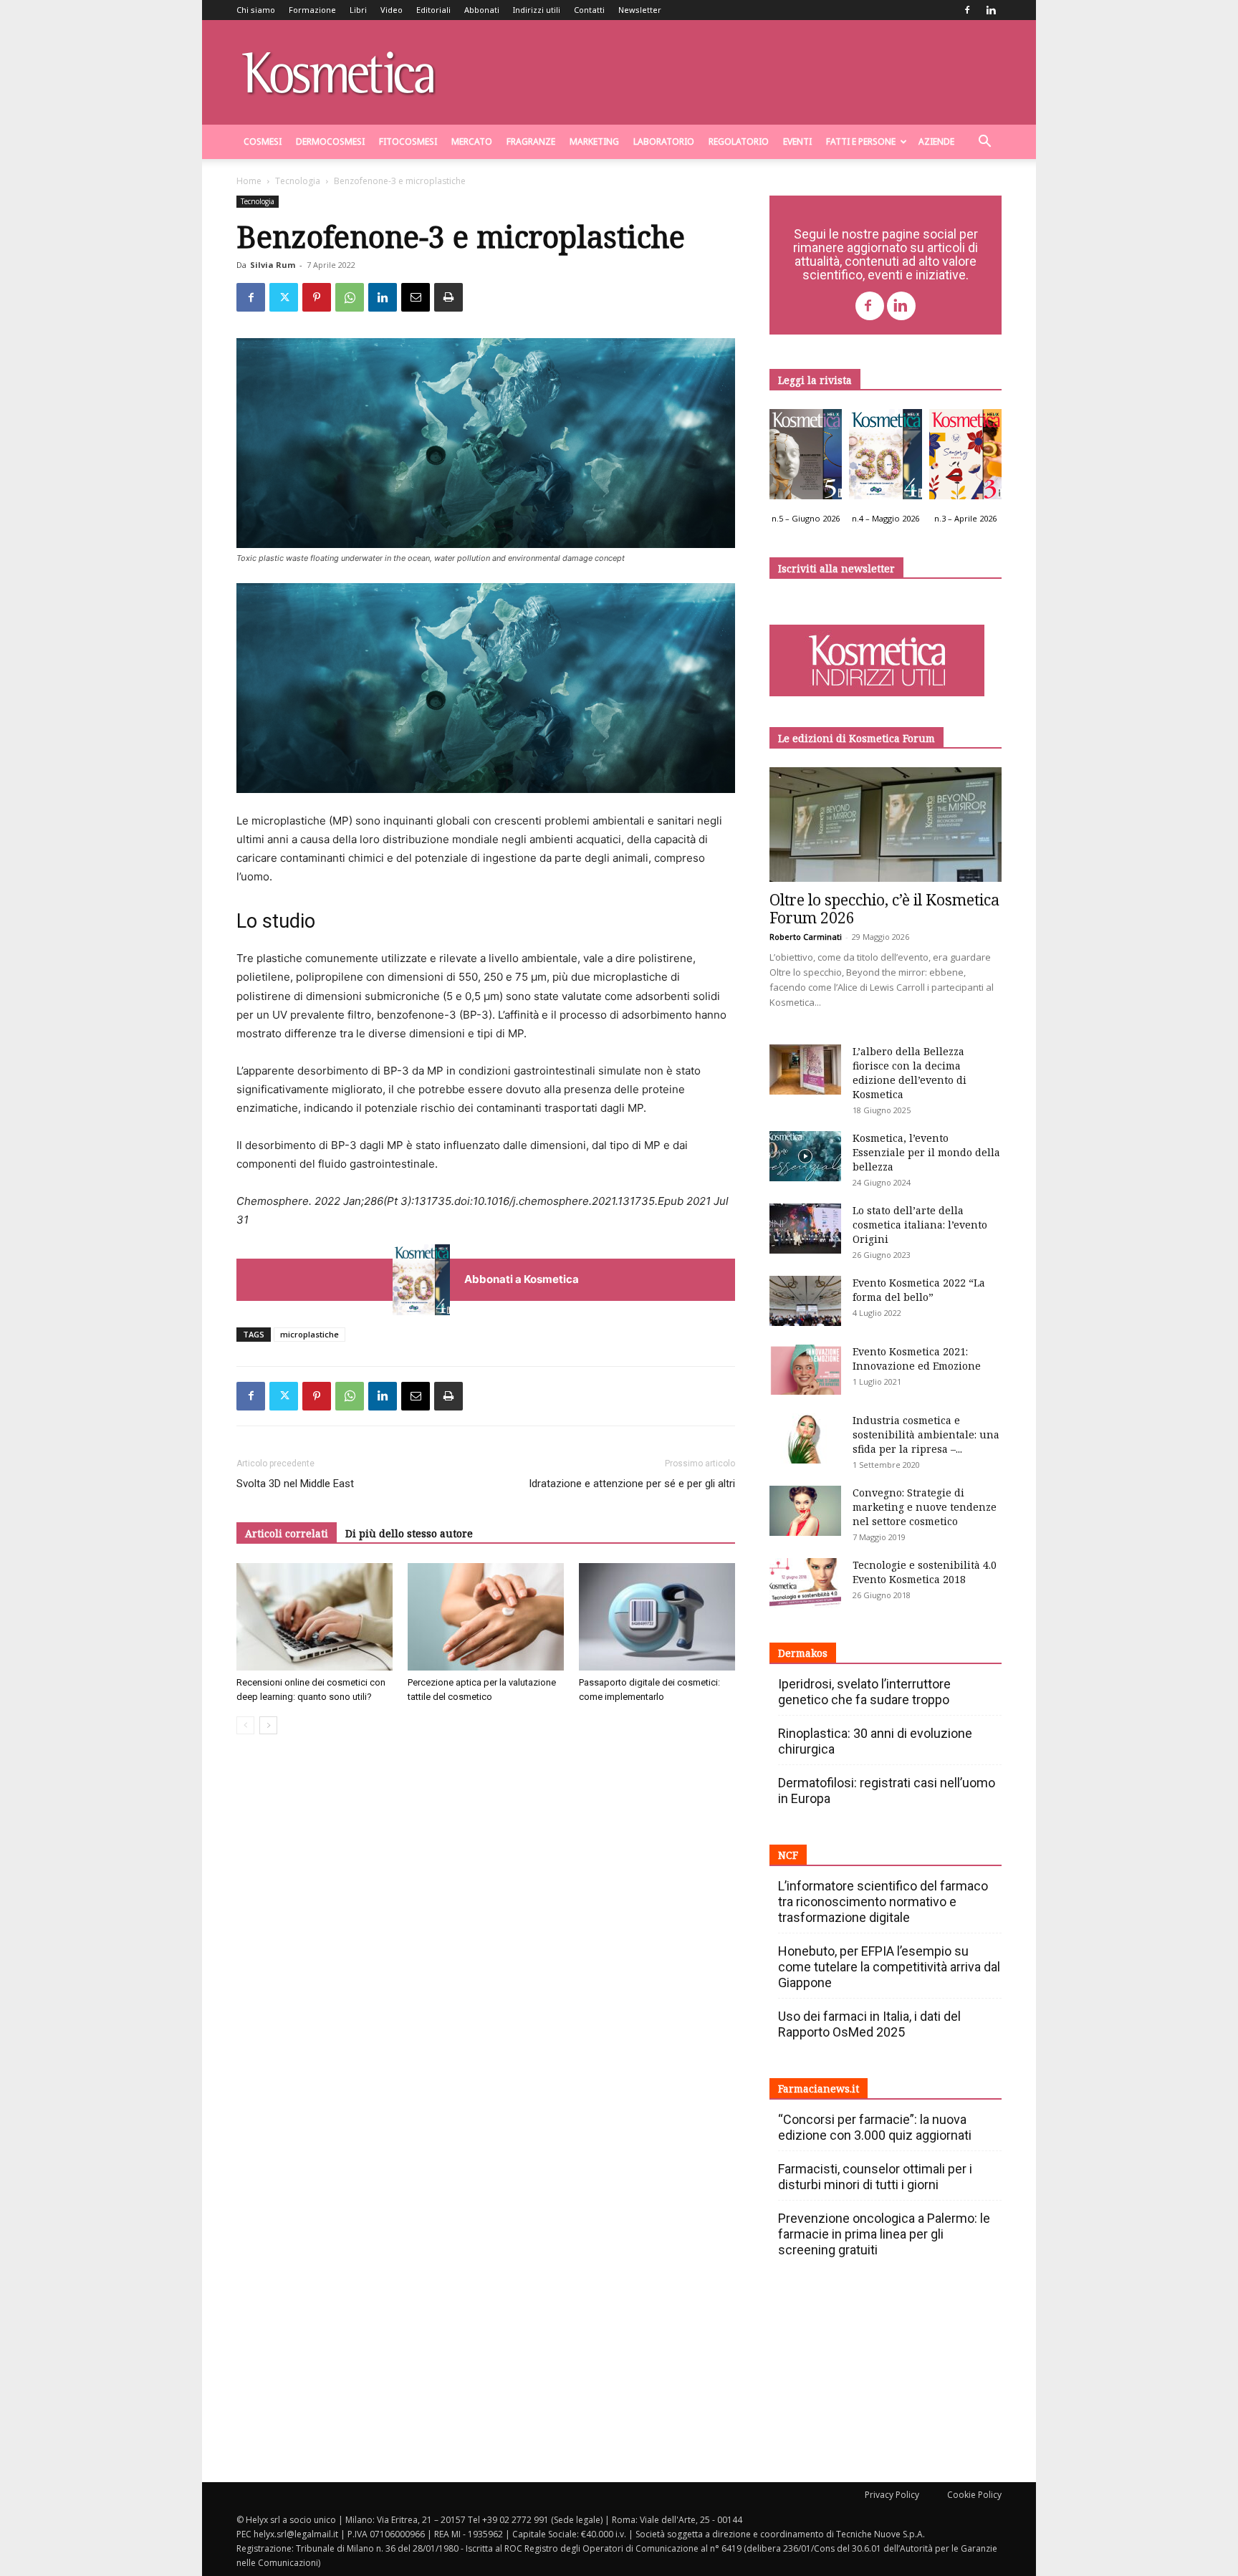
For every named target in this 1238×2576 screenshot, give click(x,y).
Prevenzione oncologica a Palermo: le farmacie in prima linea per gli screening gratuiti (884, 2234)
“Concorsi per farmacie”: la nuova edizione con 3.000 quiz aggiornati (875, 2127)
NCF (788, 1855)
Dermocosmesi (330, 141)
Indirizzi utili (537, 10)
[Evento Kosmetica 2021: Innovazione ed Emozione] (805, 1370)
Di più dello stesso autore (409, 1533)
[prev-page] (245, 1725)
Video (392, 10)
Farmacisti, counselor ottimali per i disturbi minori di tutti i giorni (875, 2177)
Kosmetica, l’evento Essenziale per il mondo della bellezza (926, 1152)
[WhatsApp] (350, 297)
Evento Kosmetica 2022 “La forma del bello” (919, 1290)
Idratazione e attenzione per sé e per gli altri (632, 1484)
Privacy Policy (892, 2495)
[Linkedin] (991, 10)
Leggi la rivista (815, 380)
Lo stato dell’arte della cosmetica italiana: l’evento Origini (920, 1225)
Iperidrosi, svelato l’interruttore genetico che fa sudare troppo (864, 1692)
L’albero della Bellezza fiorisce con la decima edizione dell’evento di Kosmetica (910, 1073)
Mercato (472, 141)
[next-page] (268, 1725)
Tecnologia (298, 181)
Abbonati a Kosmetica (522, 1279)
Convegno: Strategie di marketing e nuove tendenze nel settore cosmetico (925, 1507)
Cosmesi (263, 141)
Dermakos (803, 1653)
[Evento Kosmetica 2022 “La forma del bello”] (805, 1301)
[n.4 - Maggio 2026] (885, 458)
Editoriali (433, 10)
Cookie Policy (974, 2495)
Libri (358, 10)
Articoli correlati (287, 1533)
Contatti (589, 10)
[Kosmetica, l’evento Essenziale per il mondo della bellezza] (805, 1156)
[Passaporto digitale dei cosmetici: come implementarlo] (657, 1617)
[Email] (416, 297)
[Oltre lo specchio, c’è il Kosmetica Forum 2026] (886, 825)
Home (249, 181)
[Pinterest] (317, 297)
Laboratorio (664, 141)
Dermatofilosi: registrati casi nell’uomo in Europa (887, 1791)
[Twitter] (284, 297)
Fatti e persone (861, 141)
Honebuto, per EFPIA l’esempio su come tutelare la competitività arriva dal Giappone (889, 1967)
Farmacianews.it (819, 2089)
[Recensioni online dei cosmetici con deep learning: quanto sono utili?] (315, 1617)
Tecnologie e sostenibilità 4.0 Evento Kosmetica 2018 (925, 1572)
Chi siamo (256, 10)
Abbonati (482, 10)
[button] (984, 143)
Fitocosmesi (408, 141)
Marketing (594, 141)
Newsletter (640, 10)
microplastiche (309, 1334)
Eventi (797, 141)
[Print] (448, 297)
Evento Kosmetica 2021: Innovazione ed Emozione (917, 1359)
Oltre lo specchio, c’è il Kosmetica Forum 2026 (884, 909)
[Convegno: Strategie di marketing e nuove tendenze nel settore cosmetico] (805, 1511)
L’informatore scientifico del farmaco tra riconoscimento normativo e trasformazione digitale (883, 1902)
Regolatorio (739, 141)
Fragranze (531, 141)
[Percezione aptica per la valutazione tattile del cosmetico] (486, 1617)
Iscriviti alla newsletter (836, 568)
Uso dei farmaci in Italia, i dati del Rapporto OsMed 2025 (869, 2024)
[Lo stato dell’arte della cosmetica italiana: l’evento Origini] (805, 1229)
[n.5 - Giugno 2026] (806, 458)
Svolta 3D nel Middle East (295, 1484)
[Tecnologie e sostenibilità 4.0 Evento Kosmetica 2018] (805, 1583)
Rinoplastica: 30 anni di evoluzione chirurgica (875, 1741)
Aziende (936, 141)
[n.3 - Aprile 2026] (965, 458)
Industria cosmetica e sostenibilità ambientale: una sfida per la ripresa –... (926, 1434)
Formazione (312, 10)
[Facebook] (967, 10)
